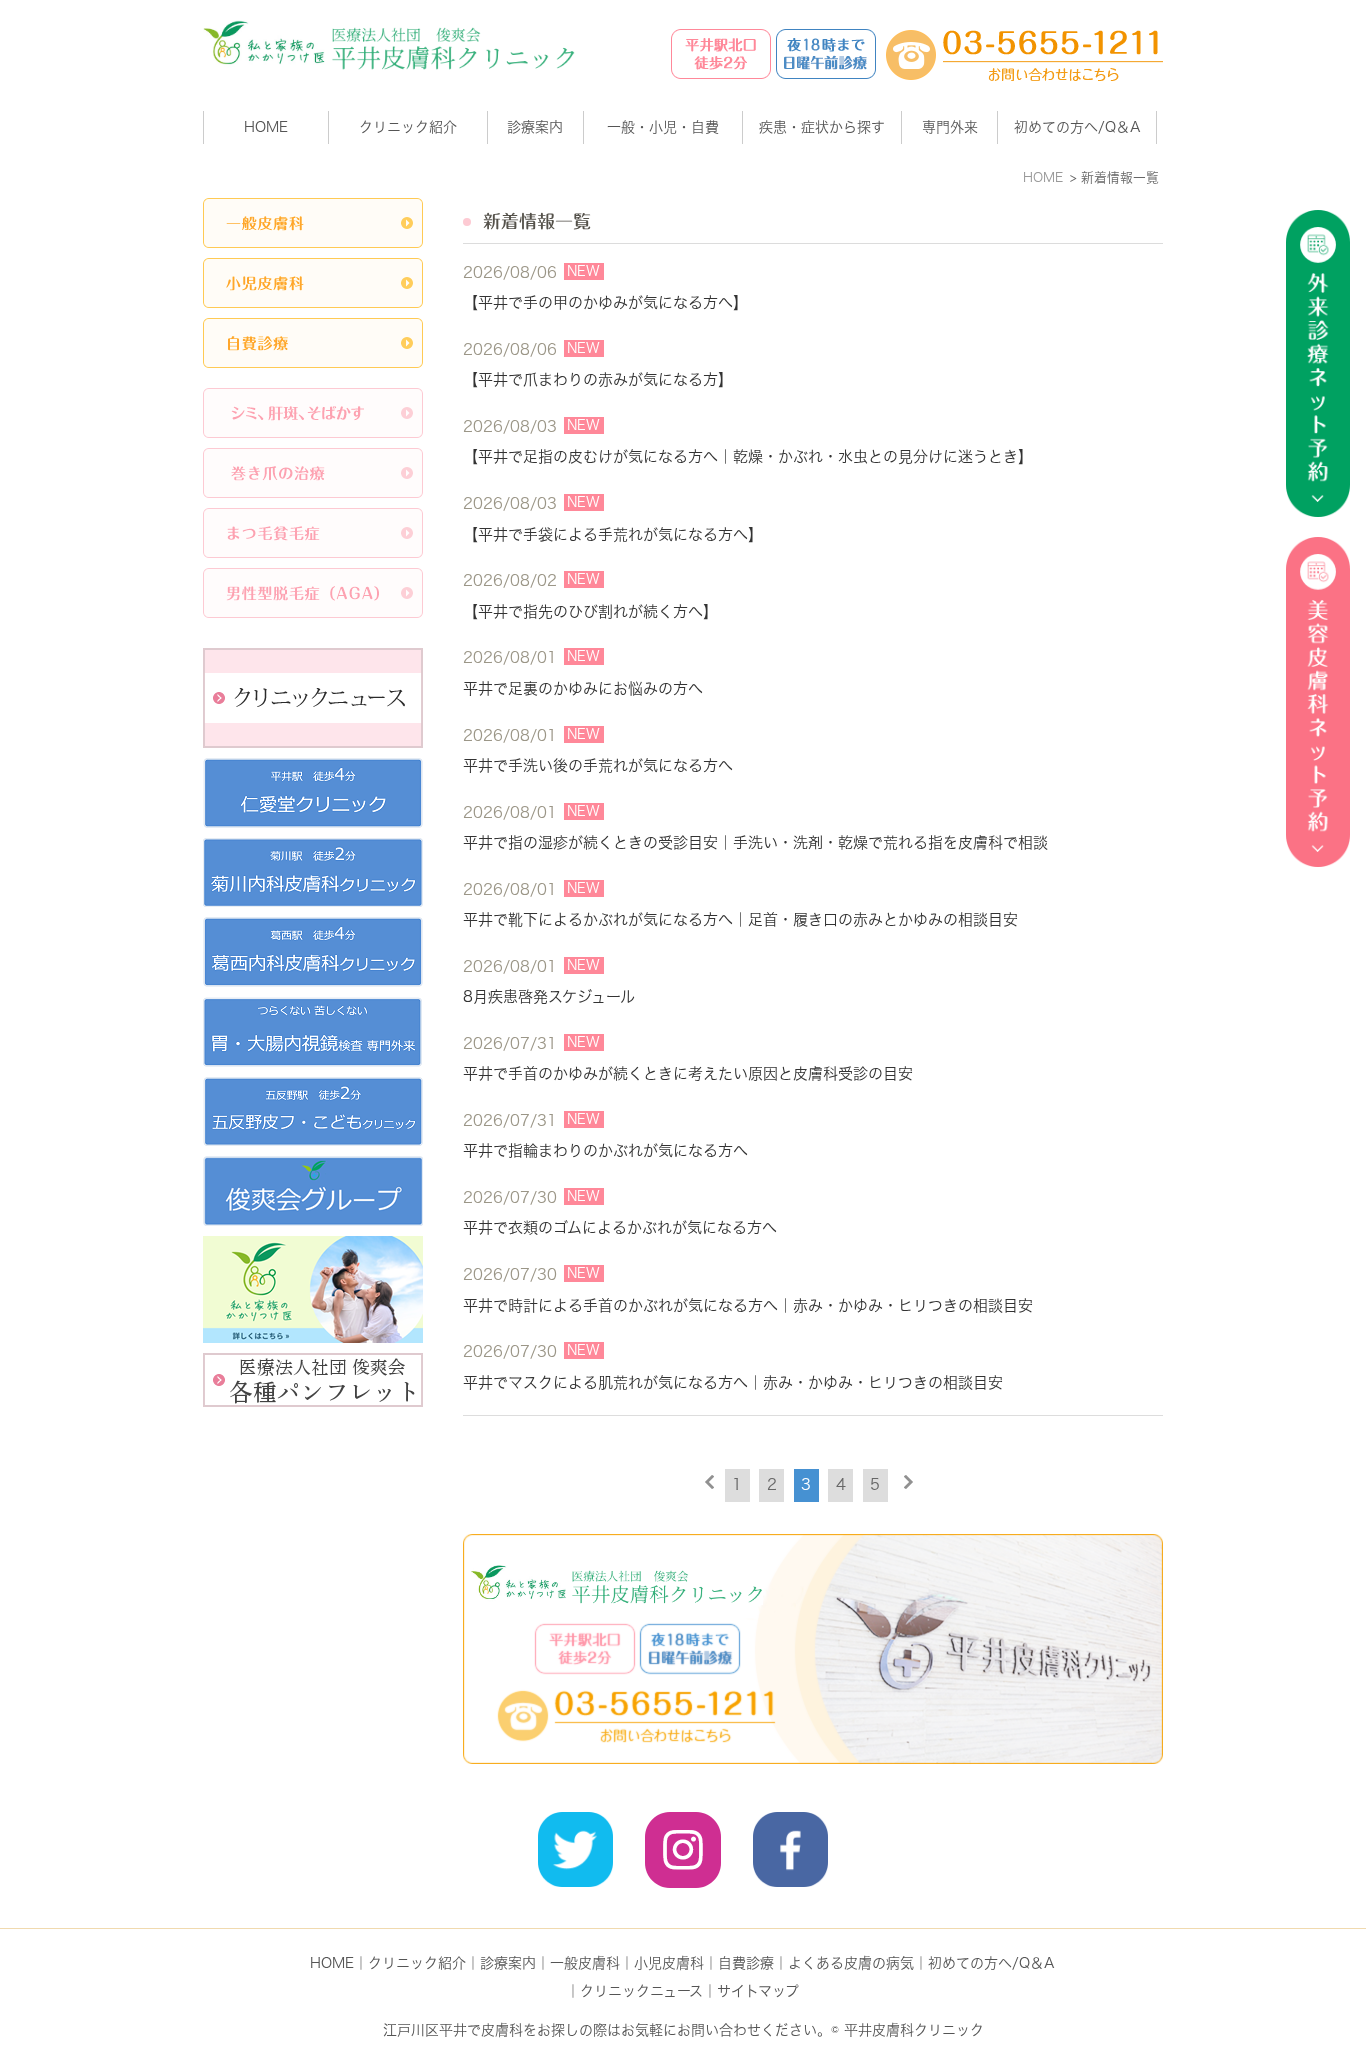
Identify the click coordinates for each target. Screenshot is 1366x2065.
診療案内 (535, 127)
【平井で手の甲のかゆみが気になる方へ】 (605, 302)
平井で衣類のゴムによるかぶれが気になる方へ (620, 1227)
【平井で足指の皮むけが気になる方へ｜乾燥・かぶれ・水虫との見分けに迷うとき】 (748, 456)
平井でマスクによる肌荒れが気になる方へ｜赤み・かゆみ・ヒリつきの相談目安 (733, 1382)
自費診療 (746, 1963)
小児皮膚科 (669, 1963)
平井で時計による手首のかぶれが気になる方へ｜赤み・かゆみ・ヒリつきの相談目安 (748, 1305)
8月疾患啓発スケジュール (549, 996)
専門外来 (950, 127)
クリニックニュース (641, 1991)
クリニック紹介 (417, 1963)
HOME (266, 127)
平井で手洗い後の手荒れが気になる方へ (598, 765)
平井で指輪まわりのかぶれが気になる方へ (605, 1150)
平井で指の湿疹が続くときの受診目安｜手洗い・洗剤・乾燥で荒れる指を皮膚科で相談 (755, 842)
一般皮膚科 (585, 1963)
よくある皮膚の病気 (851, 1963)
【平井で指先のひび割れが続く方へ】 (590, 611)
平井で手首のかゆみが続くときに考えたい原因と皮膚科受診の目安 (688, 1073)
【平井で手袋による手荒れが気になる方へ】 (613, 534)
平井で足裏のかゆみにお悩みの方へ (583, 688)
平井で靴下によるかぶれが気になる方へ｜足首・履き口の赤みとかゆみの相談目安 (740, 919)
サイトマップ (758, 1991)
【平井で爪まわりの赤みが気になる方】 (598, 379)
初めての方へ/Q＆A (991, 1963)
